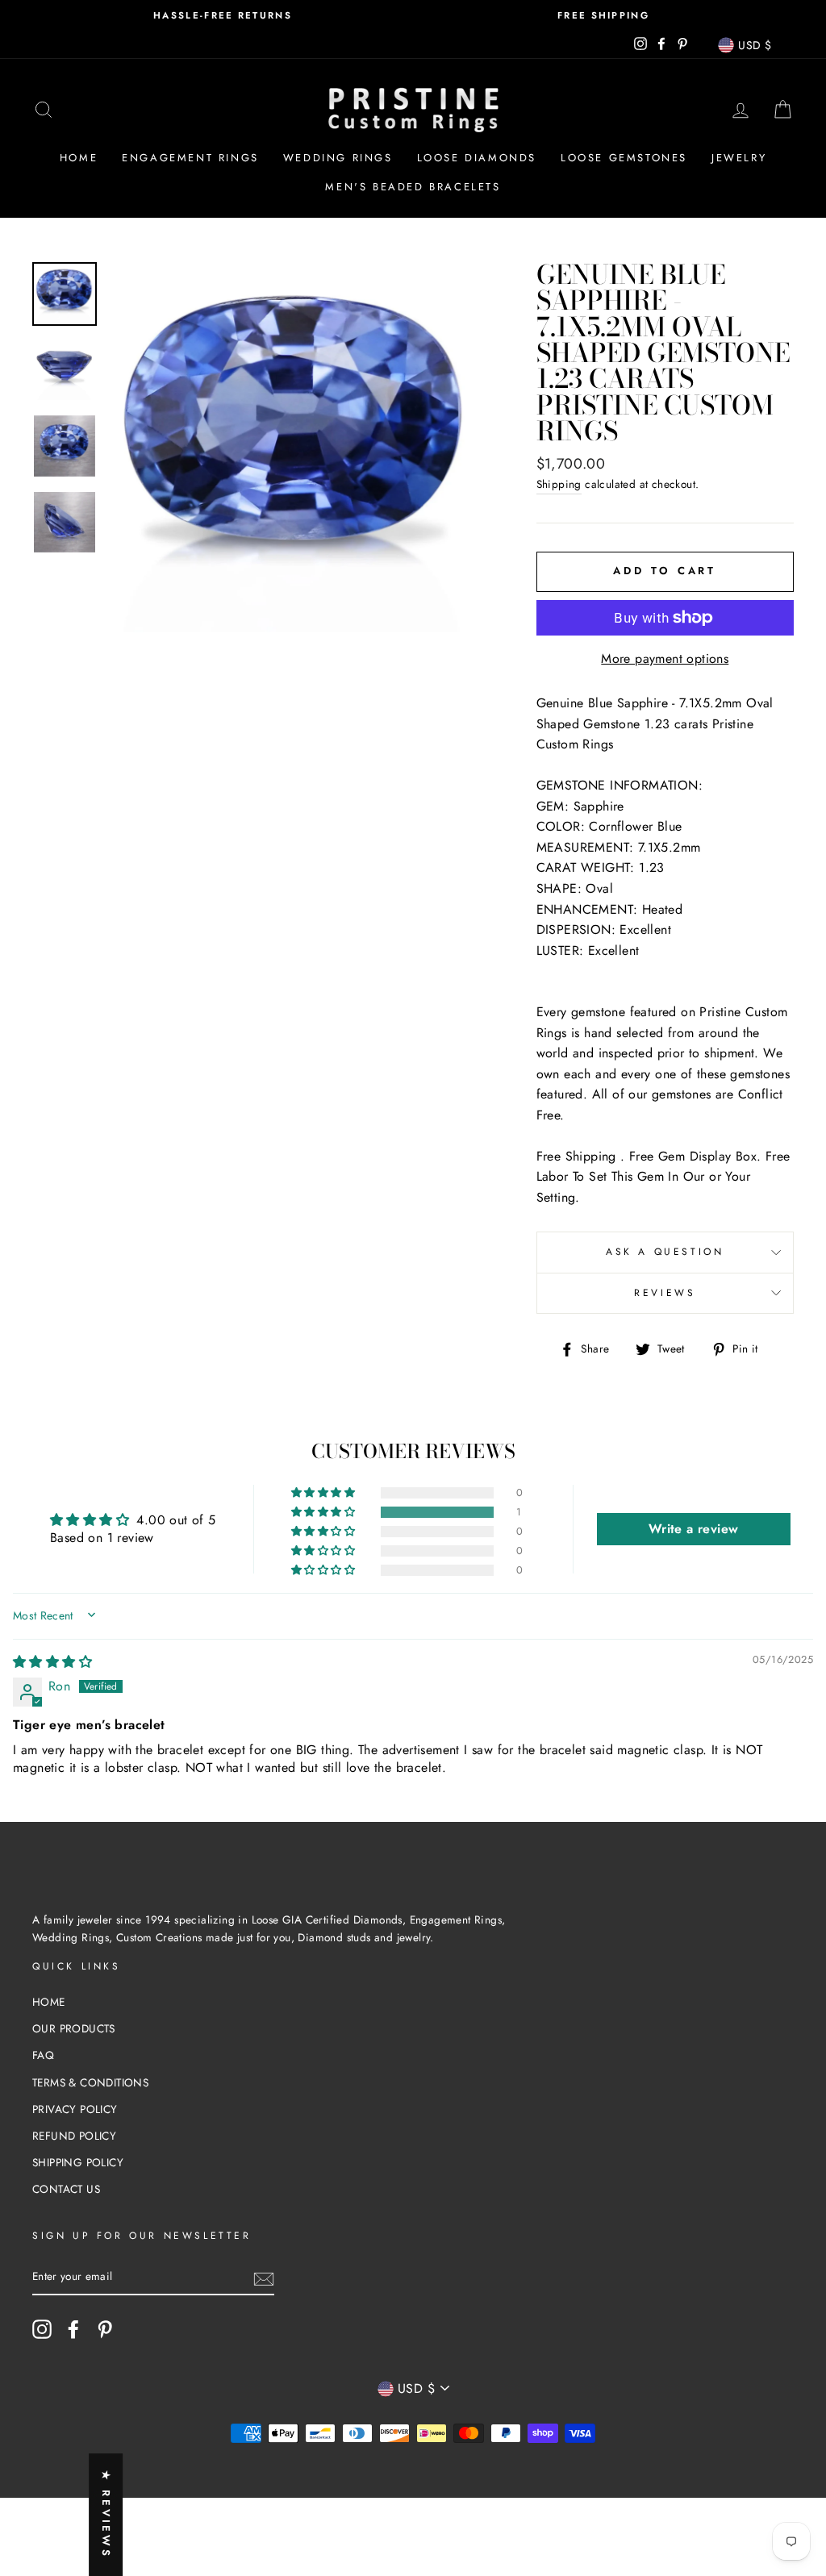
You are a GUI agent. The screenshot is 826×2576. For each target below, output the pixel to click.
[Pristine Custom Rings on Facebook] (73, 2329)
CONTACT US (66, 2189)
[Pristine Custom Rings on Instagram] (42, 2329)
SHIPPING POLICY (78, 2162)
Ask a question (665, 1252)
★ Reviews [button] (106, 2515)
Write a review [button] (694, 1529)
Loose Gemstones (624, 158)
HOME (49, 2002)
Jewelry (739, 158)
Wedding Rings (338, 158)
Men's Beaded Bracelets (413, 187)
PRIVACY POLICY (75, 2109)
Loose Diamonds (477, 158)
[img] (52, 1662)
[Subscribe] (264, 2278)
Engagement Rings (190, 158)
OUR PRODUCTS (74, 2028)
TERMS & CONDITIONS (90, 2082)
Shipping (559, 484)
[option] (223, 16)
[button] (324, 1512)
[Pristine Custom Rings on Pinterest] (105, 2329)
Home (79, 158)
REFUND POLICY (74, 2136)
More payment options (665, 659)
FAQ (43, 2055)
